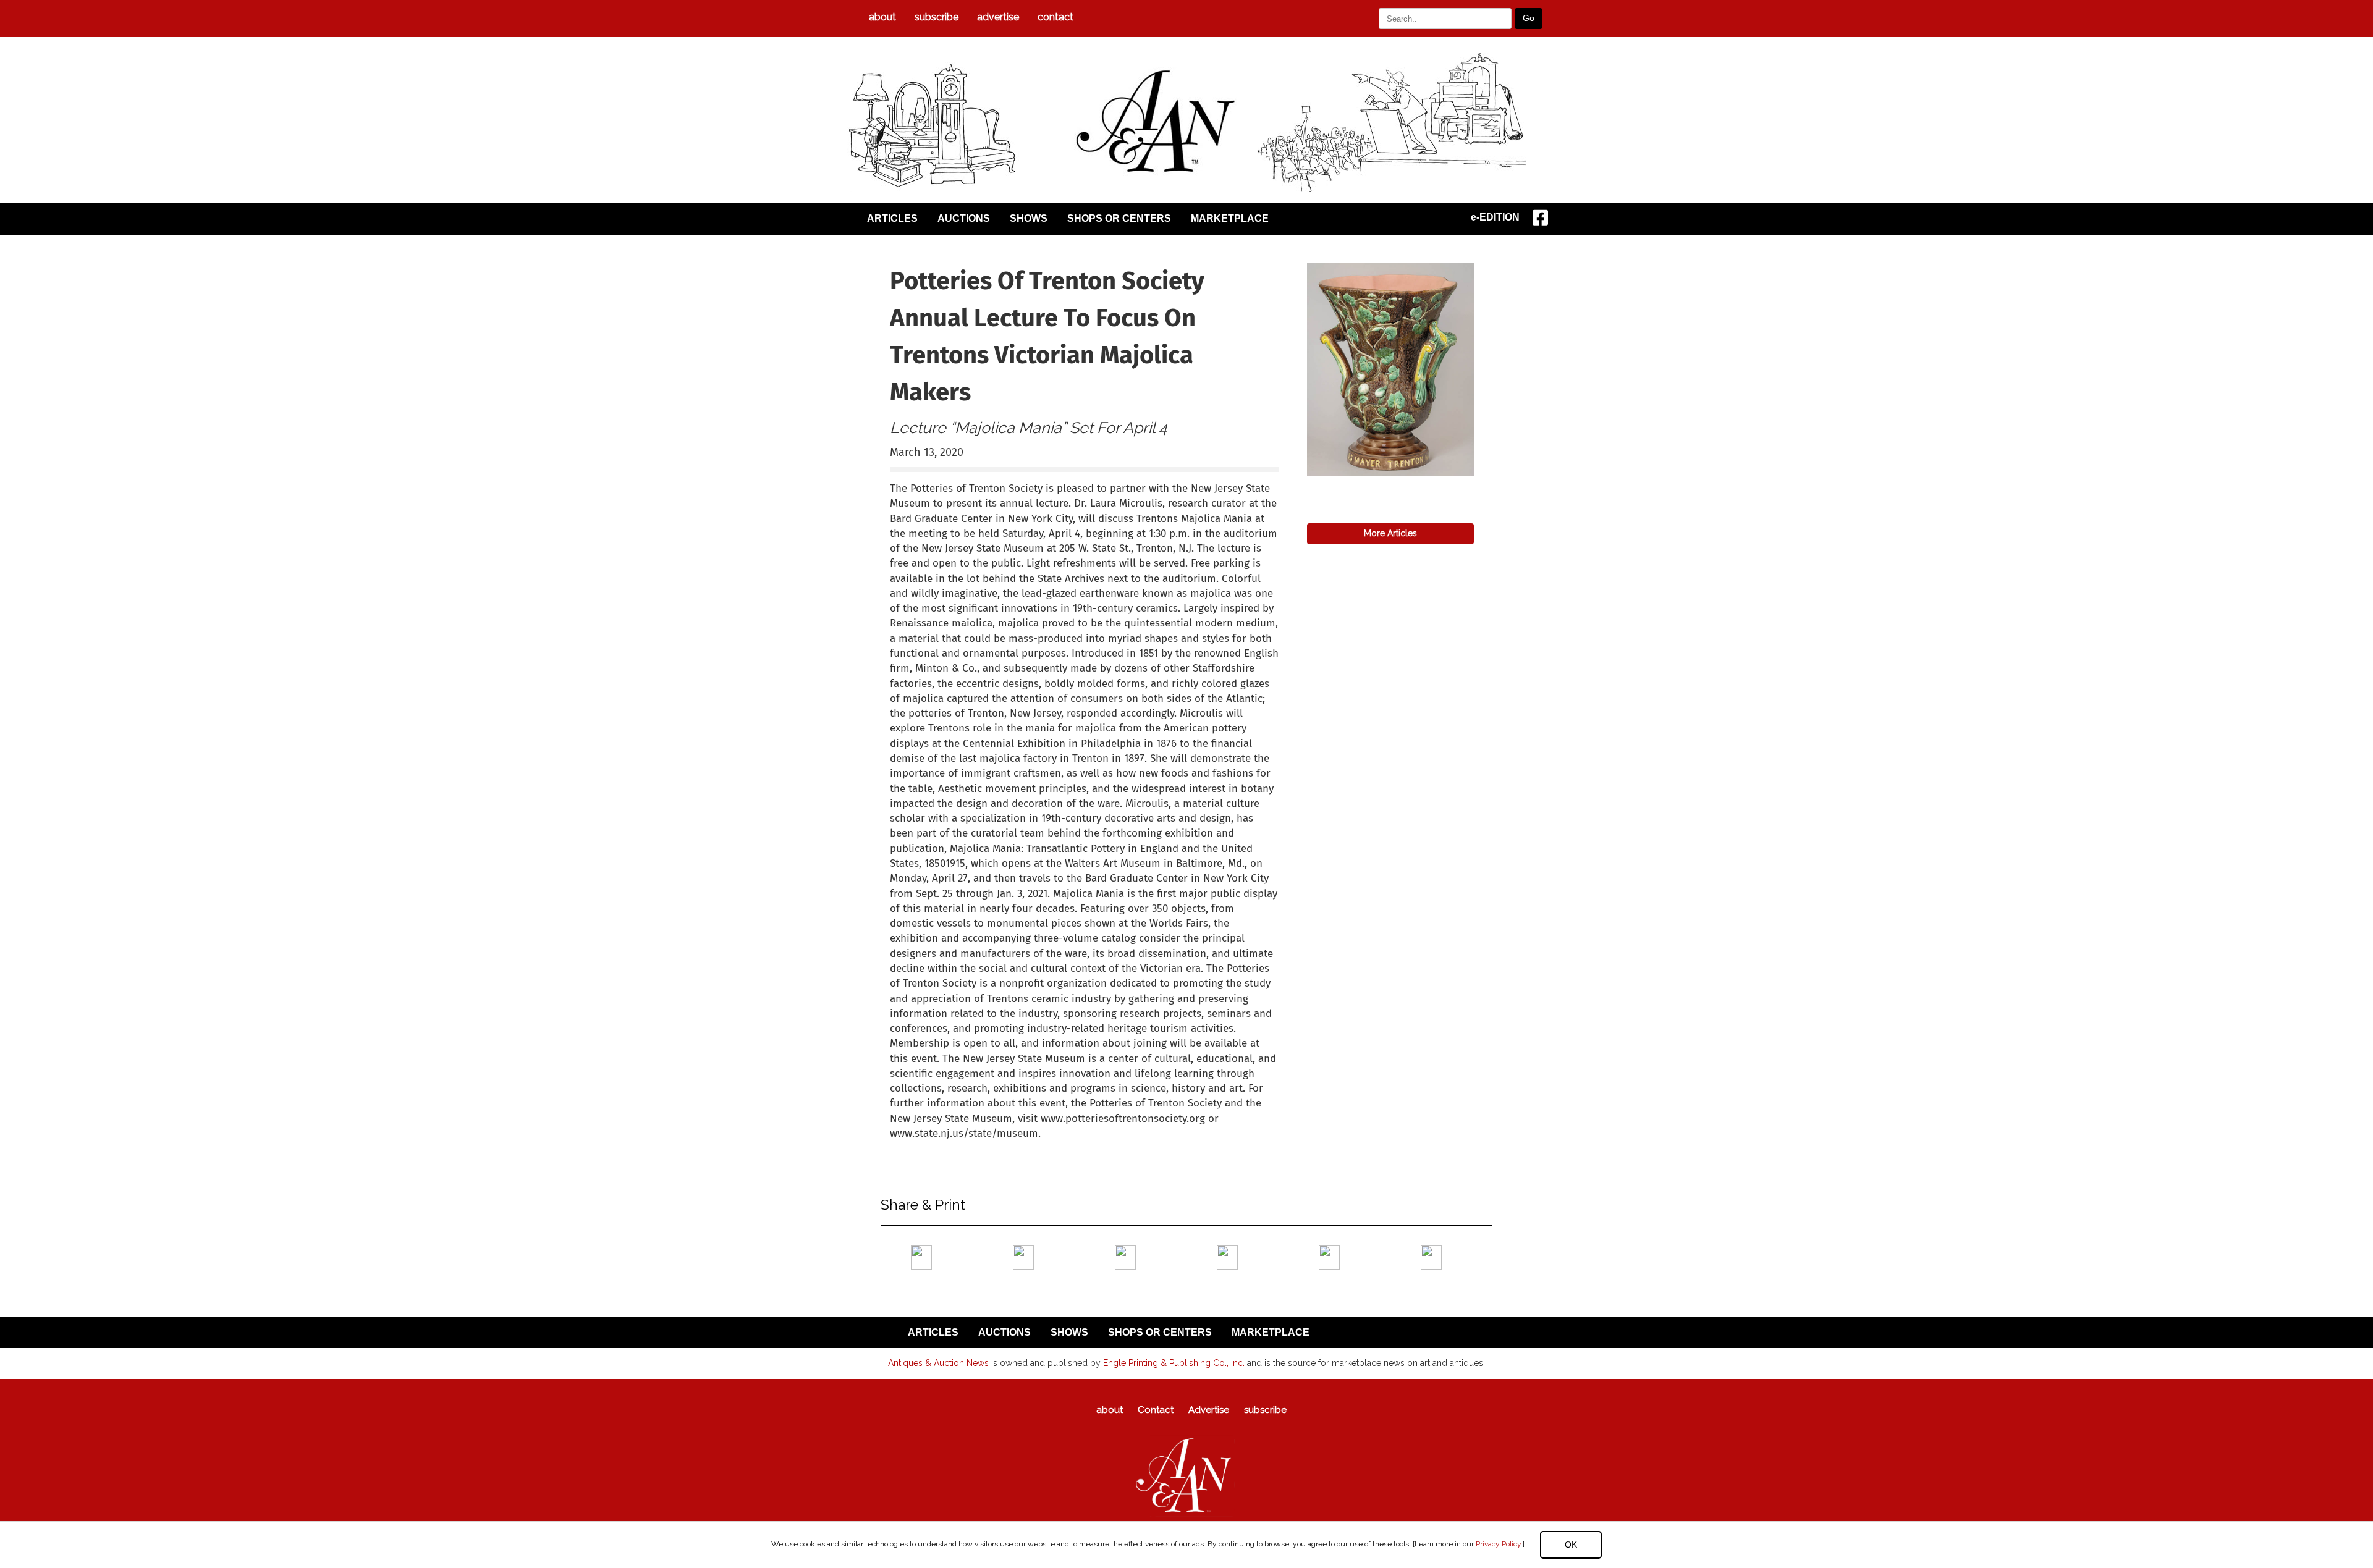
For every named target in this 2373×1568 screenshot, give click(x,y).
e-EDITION (1495, 217)
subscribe (937, 17)
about (882, 17)
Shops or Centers (1119, 218)
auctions (964, 218)
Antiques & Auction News (938, 1363)
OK (1571, 1545)
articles (892, 218)
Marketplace (1230, 218)
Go (1529, 18)
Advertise (998, 17)
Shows (1029, 218)
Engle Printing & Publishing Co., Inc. (1174, 1363)
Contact (1055, 17)
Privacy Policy (1498, 1544)
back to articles (920, 1147)
